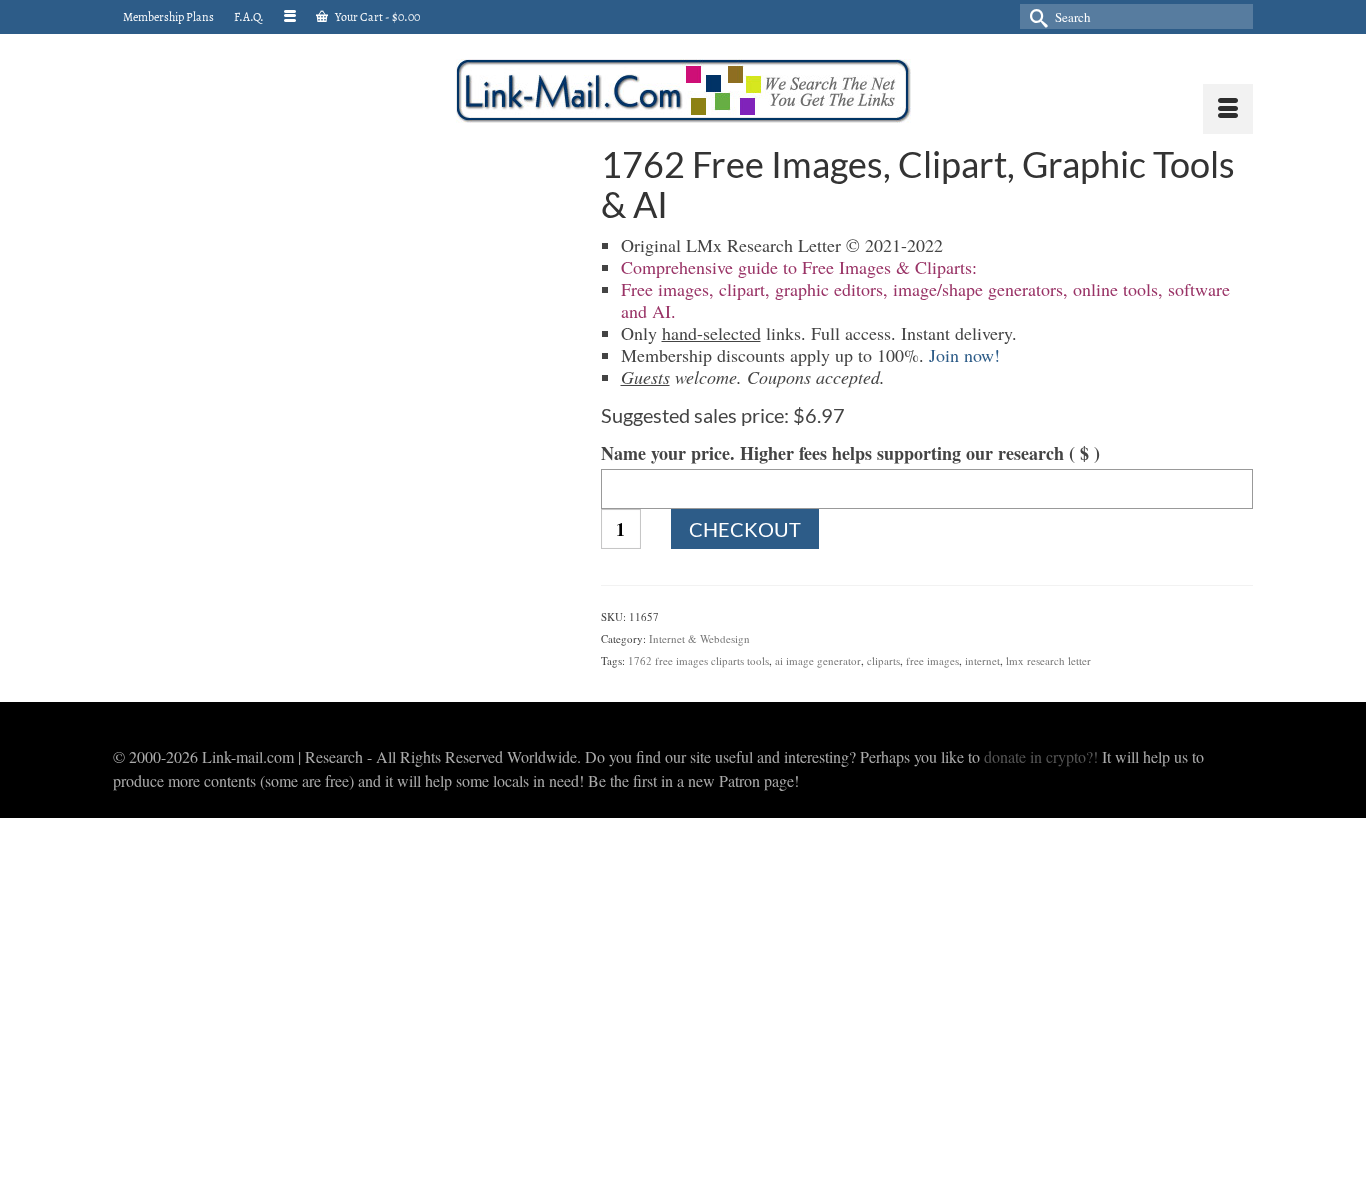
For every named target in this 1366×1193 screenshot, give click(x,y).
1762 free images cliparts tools (698, 660)
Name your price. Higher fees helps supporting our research (850, 453)
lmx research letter (1048, 660)
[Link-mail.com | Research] (683, 91)
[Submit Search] (1035, 16)
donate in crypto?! (1041, 756)
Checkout (745, 529)
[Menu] (1228, 109)
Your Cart (376, 17)
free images (932, 660)
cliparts (883, 660)
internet (982, 660)
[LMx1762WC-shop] (342, 278)
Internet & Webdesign (699, 638)
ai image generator (818, 660)
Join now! (964, 355)
